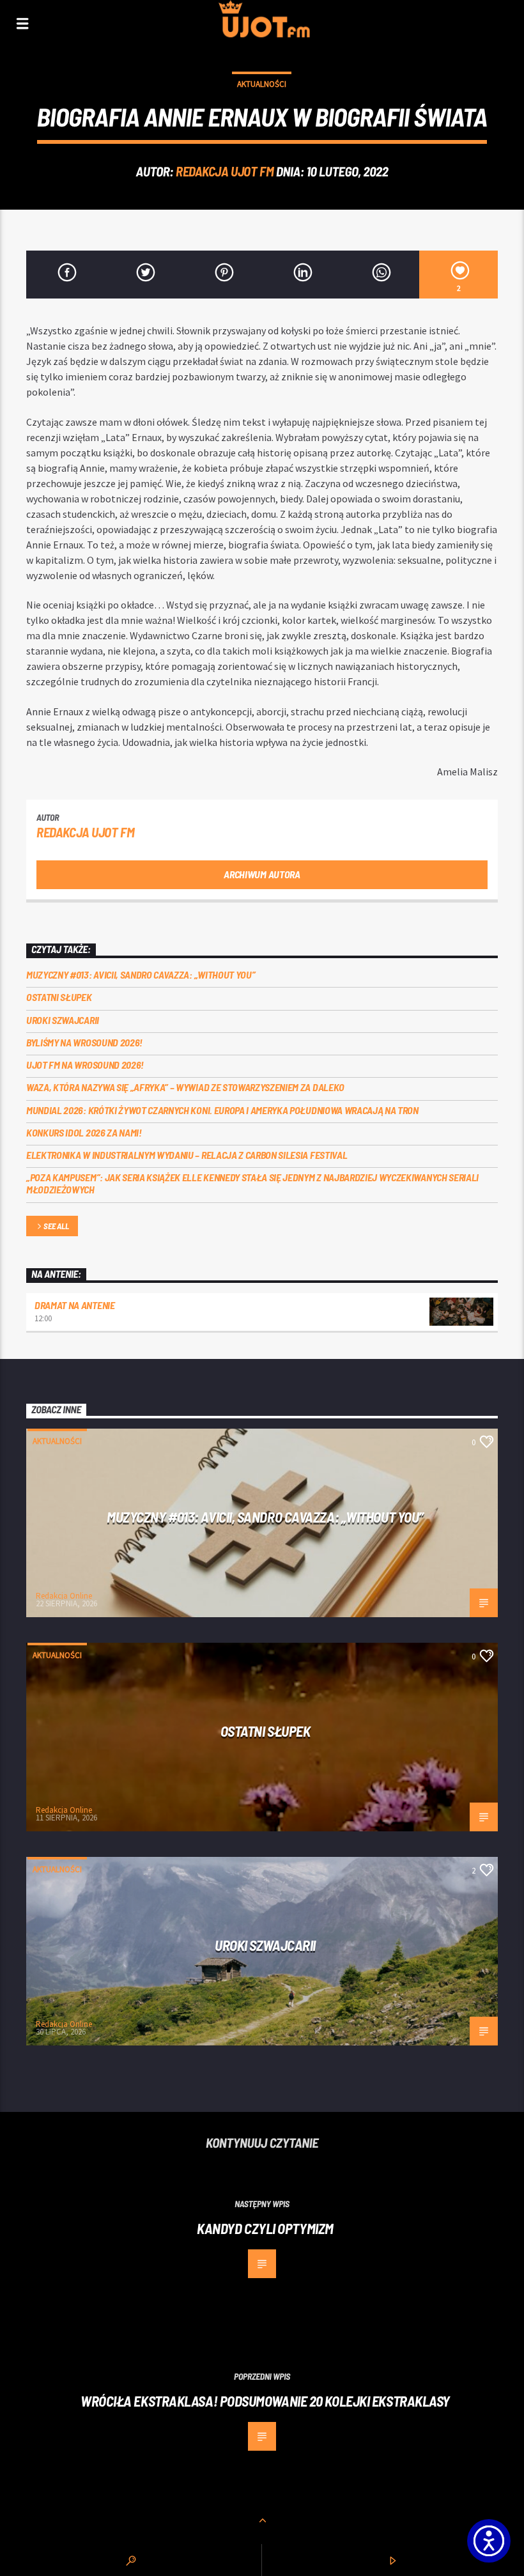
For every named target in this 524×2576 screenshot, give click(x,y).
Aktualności (262, 84)
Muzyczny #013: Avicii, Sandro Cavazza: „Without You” (141, 974)
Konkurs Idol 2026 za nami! (84, 1132)
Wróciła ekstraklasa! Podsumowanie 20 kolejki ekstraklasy (265, 2401)
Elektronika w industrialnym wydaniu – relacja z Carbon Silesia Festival (187, 1155)
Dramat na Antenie (75, 1305)
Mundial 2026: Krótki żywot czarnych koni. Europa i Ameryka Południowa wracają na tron (222, 1110)
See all (56, 1226)
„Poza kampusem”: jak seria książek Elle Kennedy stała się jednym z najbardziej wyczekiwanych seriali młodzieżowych (252, 1183)
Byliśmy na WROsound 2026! (84, 1042)
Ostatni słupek (59, 997)
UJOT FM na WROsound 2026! (85, 1065)
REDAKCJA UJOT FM (225, 171)
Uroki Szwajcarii (63, 1020)
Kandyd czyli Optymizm (265, 2228)
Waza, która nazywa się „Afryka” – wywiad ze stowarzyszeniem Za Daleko (185, 1087)
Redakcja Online (64, 1596)
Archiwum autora (262, 874)
